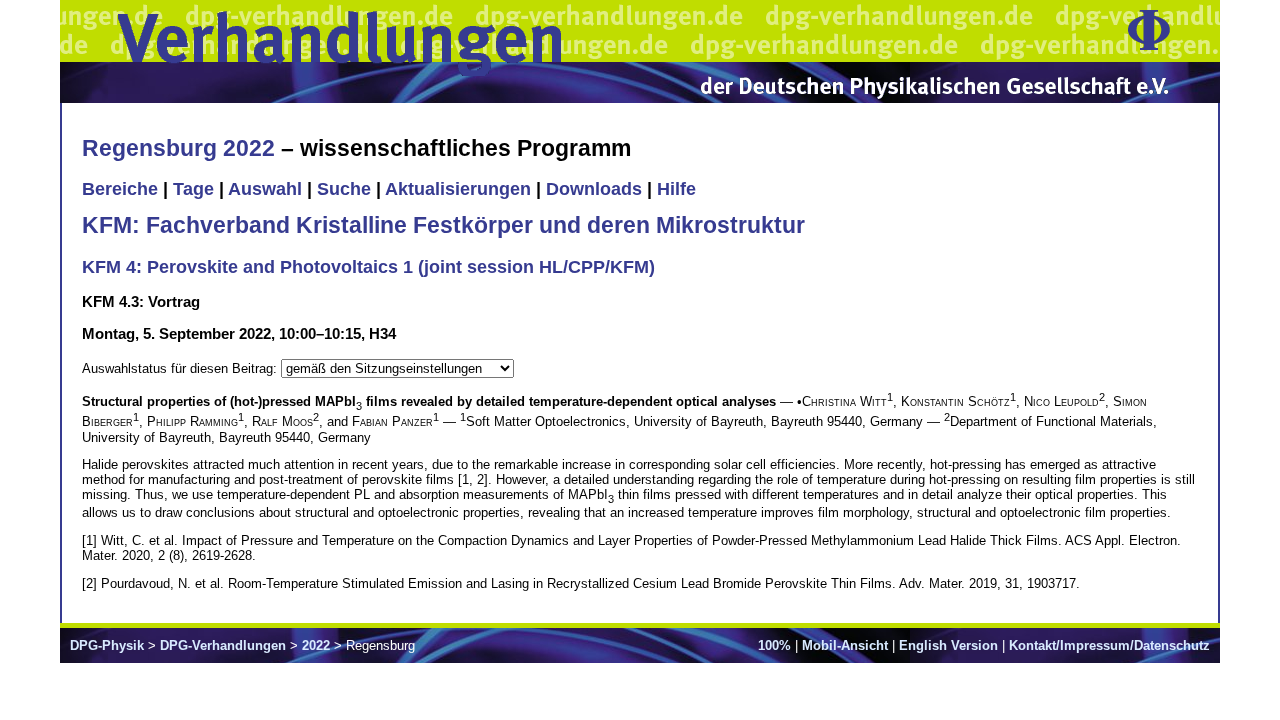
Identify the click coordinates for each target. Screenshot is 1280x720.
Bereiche (120, 189)
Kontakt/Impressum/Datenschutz (1109, 645)
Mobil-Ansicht (845, 645)
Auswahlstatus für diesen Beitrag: (181, 368)
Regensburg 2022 (178, 148)
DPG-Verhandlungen (223, 645)
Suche (344, 189)
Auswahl (265, 189)
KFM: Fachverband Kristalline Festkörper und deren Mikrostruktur (443, 225)
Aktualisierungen (458, 189)
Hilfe (676, 189)
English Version (948, 645)
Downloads (594, 189)
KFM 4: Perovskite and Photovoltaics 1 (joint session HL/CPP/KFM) (368, 267)
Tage (193, 189)
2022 (316, 645)
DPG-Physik (107, 645)
